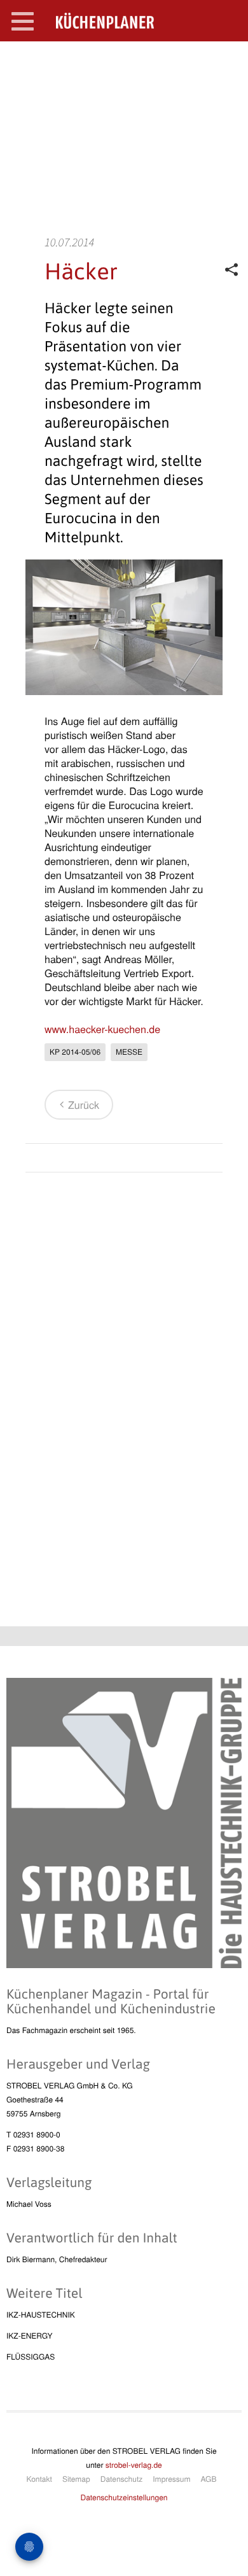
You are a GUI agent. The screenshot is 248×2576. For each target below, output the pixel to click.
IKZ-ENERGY (29, 2336)
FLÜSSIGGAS (31, 2357)
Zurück (84, 1105)
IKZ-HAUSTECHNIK (41, 2315)
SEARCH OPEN (228, 61)
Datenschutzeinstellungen (124, 2497)
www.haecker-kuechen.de (102, 1029)
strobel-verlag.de (134, 2465)
